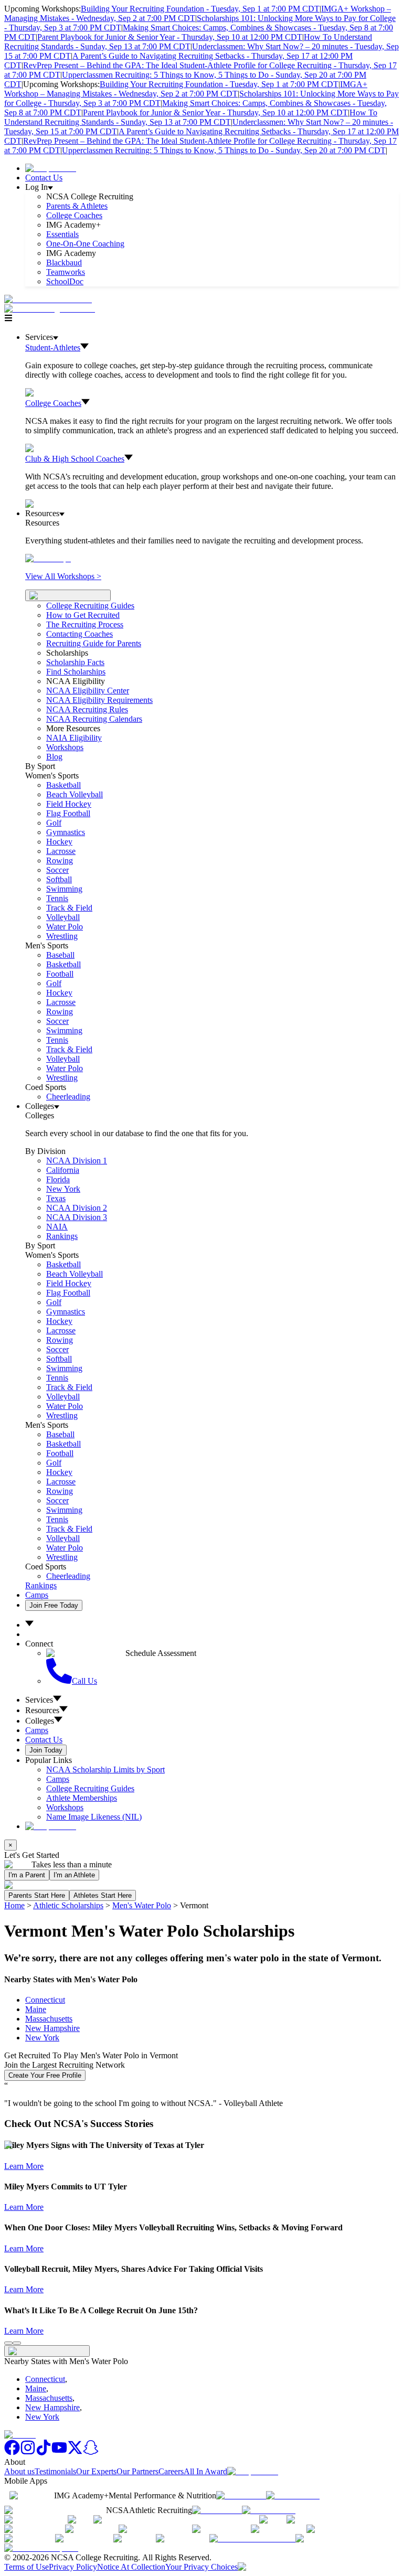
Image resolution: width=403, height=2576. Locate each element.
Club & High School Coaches (75, 459)
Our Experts (96, 2471)
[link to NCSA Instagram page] (28, 2452)
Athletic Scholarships (68, 1905)
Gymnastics (66, 832)
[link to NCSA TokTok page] (44, 2452)
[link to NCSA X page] (75, 2452)
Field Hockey (69, 804)
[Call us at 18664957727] (48, 299)
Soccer (57, 870)
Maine (36, 2009)
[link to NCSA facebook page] (12, 2452)
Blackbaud (64, 263)
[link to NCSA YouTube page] (59, 2452)
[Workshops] (48, 558)
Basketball (63, 785)
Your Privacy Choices (201, 2567)
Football (60, 974)
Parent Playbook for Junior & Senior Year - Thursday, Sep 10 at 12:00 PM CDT (170, 37)
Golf (54, 823)
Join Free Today (54, 1605)
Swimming (64, 889)
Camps (37, 1595)
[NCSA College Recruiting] (52, 309)
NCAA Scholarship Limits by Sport (105, 1770)
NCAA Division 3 (77, 1217)
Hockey (59, 842)
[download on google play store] (295, 2495)
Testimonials (55, 2471)
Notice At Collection (131, 2567)
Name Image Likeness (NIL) (94, 1817)
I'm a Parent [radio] (27, 1875)
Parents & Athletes (77, 206)
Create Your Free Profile (45, 2075)
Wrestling (62, 936)
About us (19, 2471)
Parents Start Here (37, 1895)
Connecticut (45, 2000)
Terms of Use (26, 2567)
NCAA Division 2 (77, 1208)
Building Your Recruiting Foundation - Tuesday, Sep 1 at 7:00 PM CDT (200, 9)
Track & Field (69, 908)
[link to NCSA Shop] (51, 168)
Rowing (60, 861)
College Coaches (74, 215)
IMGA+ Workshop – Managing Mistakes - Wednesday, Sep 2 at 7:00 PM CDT (186, 89)
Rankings (62, 1236)
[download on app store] (241, 2495)
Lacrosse (61, 851)
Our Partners (137, 2471)
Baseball (60, 955)
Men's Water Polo (142, 1905)
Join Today (46, 1750)
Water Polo (65, 927)
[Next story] (17, 2343)
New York (42, 2038)
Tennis (57, 898)
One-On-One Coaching (85, 244)
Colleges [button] (40, 1721)
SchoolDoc (65, 281)
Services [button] (39, 1700)
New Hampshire (52, 2028)
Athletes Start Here (103, 1895)
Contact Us (44, 178)
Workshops (65, 1807)
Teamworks (66, 272)
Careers (171, 2471)
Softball (59, 879)
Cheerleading (68, 1097)
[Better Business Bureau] (252, 2538)
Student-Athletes (53, 348)
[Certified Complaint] (41, 2548)
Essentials (62, 234)
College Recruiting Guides (90, 606)
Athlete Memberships (82, 1798)
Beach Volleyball (75, 794)
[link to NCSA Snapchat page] (91, 2452)
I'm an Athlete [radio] (74, 1875)
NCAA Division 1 (77, 1161)
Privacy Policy (73, 2567)
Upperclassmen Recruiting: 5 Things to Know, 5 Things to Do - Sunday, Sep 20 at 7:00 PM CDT (224, 150)
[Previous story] (8, 2343)
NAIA (57, 1227)
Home (14, 1905)
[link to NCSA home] (20, 2435)
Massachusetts (49, 2019)
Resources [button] (42, 1710)
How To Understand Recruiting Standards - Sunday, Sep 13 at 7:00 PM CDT (188, 42)
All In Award (205, 2471)
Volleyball (63, 917)
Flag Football (68, 813)
